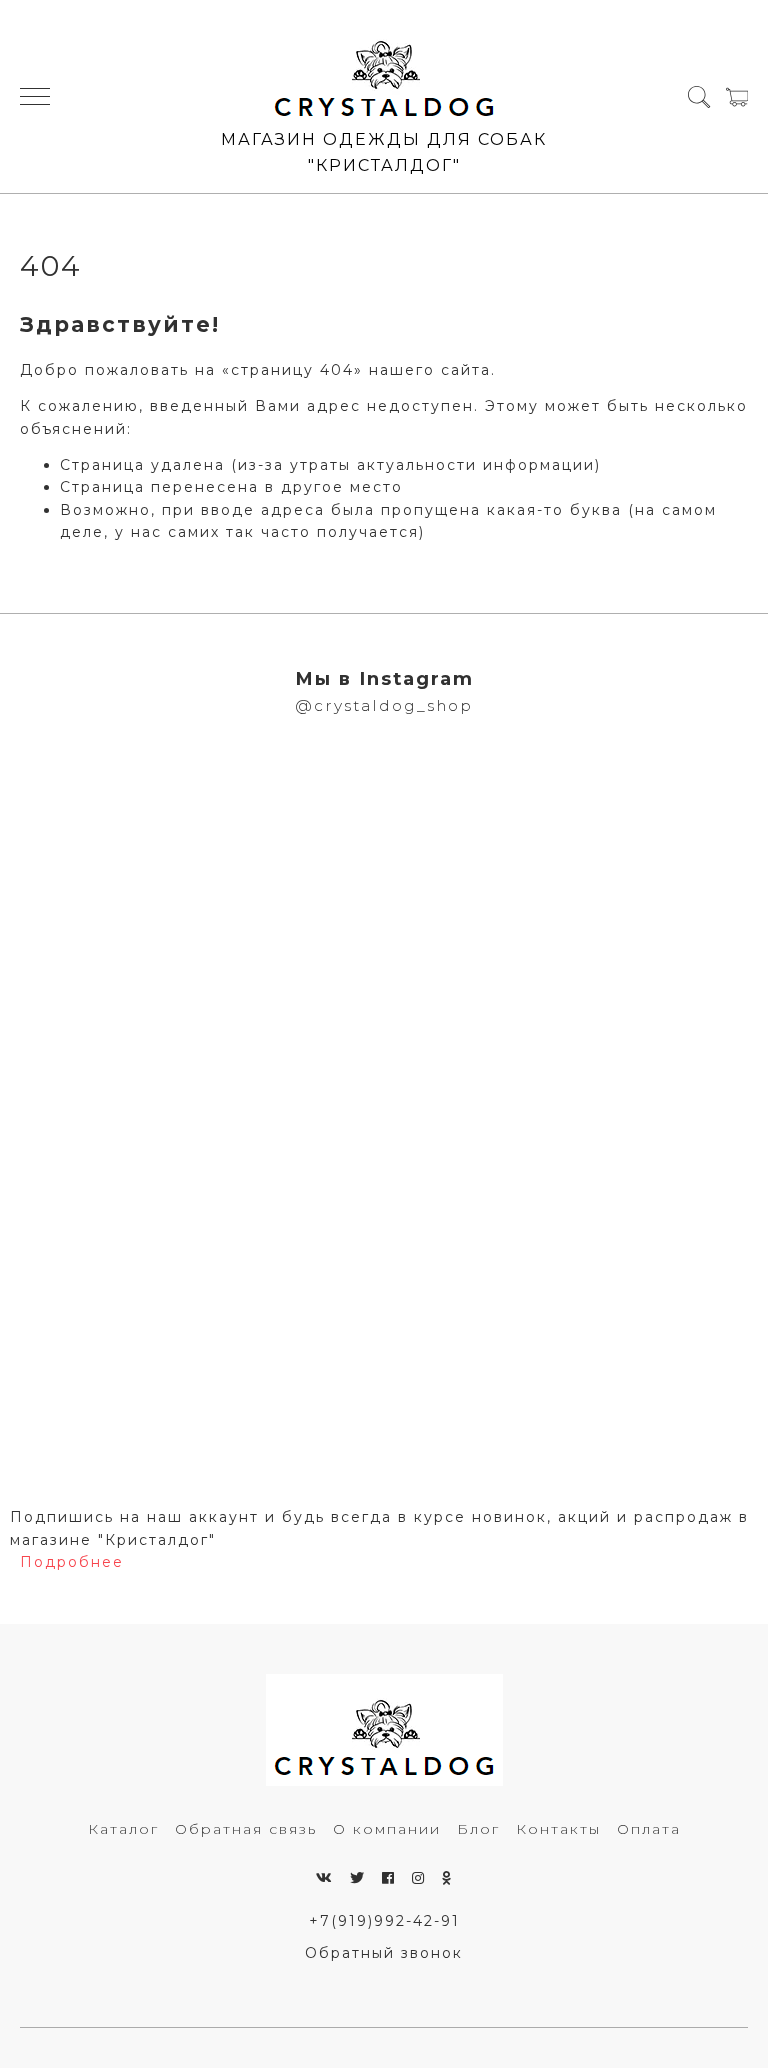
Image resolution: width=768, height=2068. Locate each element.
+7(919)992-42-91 (384, 1921)
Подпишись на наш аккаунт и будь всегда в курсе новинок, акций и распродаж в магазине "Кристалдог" (379, 1528)
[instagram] (419, 1878)
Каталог (123, 1829)
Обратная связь (246, 1829)
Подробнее (72, 1562)
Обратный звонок (384, 1953)
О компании (387, 1829)
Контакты (558, 1829)
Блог (478, 1829)
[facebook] (389, 1878)
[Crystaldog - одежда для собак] (384, 71)
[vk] (325, 1878)
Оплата (649, 1829)
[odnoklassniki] (447, 1878)
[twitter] (358, 1878)
